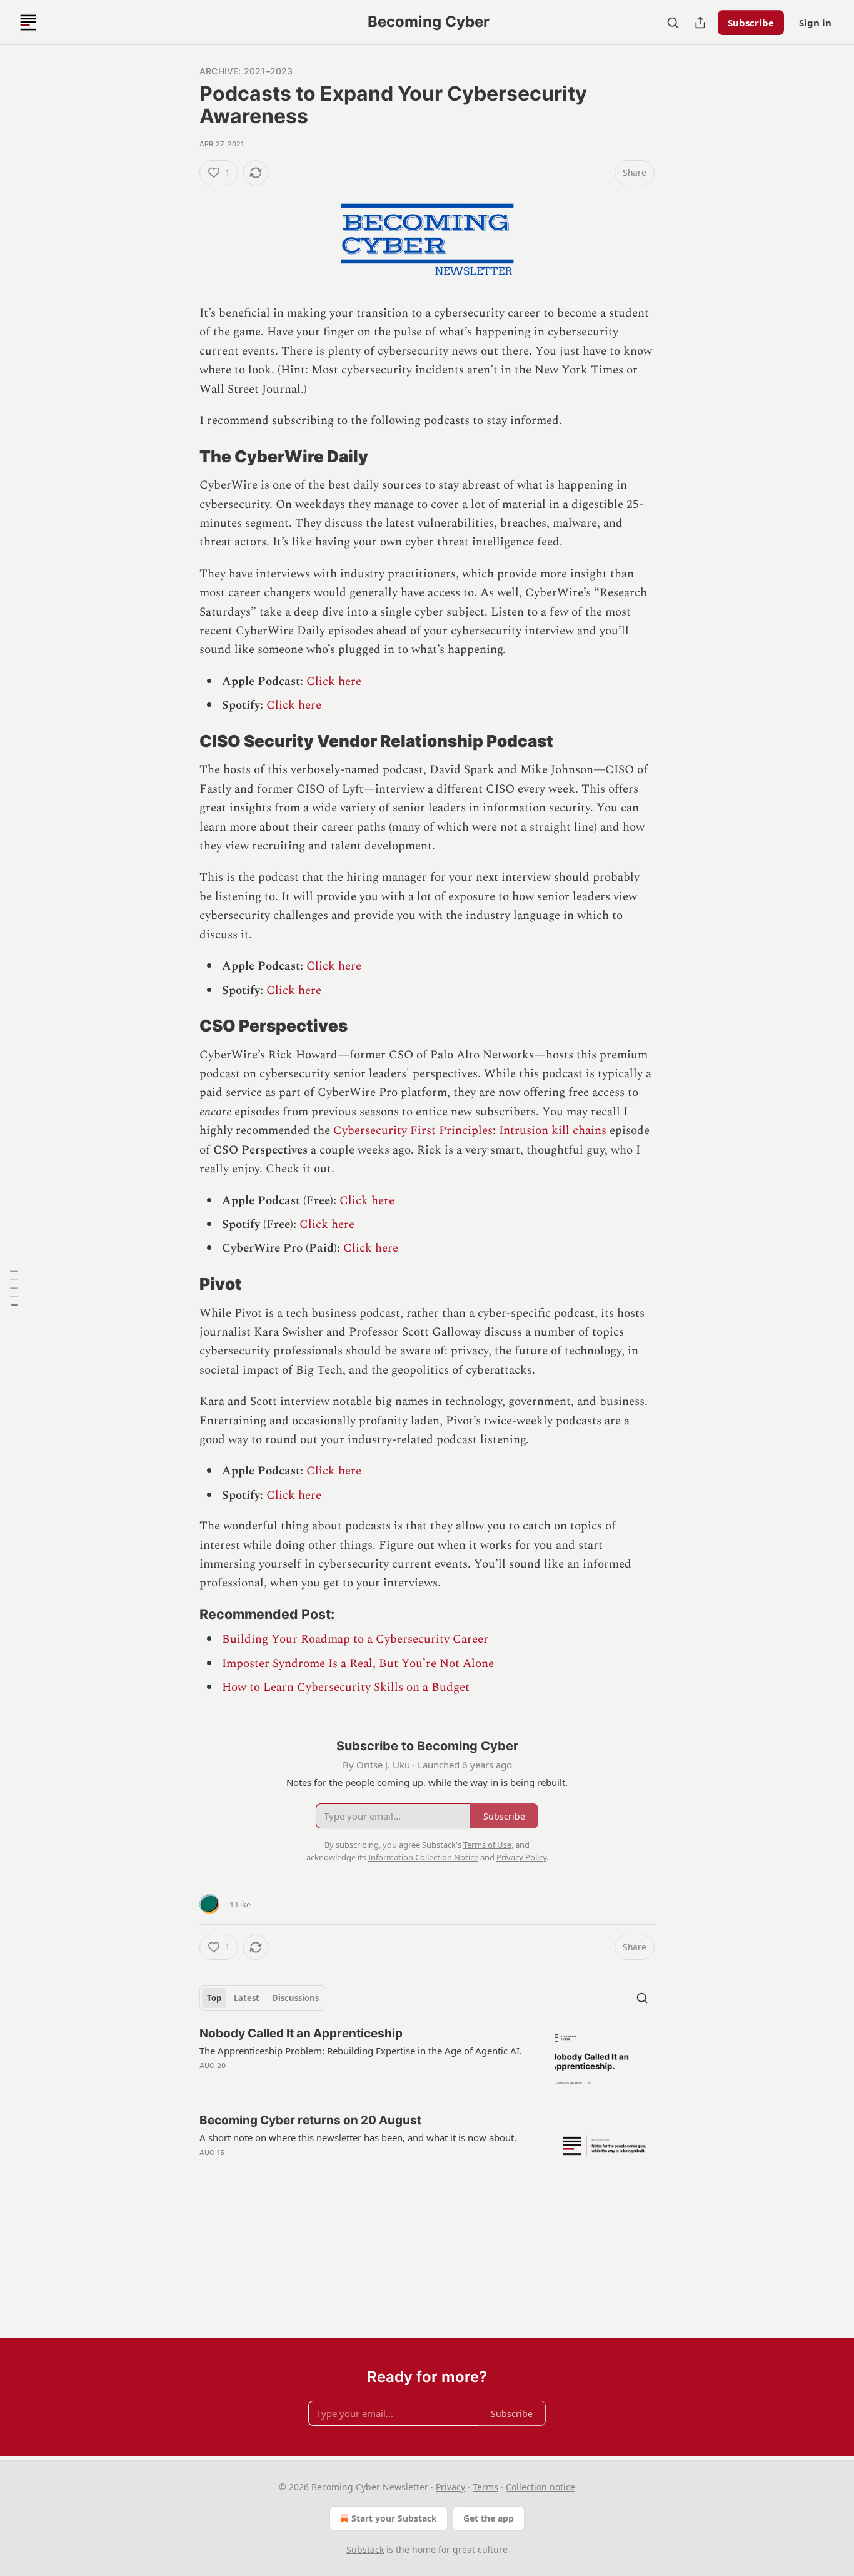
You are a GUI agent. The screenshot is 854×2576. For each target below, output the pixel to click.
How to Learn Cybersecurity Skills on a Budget (346, 1687)
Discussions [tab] (295, 1998)
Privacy (450, 2487)
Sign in (815, 23)
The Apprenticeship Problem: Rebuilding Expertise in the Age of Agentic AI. (361, 2051)
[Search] (673, 23)
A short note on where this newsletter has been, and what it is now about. (358, 2137)
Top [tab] (214, 1998)
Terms (485, 2487)
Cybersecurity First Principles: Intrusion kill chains (470, 1131)
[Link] (182, 457)
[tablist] (263, 1998)
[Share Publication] (700, 23)
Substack (365, 2549)
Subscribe (751, 23)
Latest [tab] (247, 1998)
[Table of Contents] (14, 1288)
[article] (427, 2059)
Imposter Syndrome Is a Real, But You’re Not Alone (358, 1664)
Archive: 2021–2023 (246, 71)
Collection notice (540, 2487)
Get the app (489, 2518)
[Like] (208, 2169)
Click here (334, 682)
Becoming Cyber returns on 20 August (310, 2120)
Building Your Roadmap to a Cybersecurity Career (355, 1639)
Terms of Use (487, 1845)
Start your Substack (394, 2518)
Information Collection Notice (423, 1857)
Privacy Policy (521, 1857)
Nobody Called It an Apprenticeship (301, 2033)
